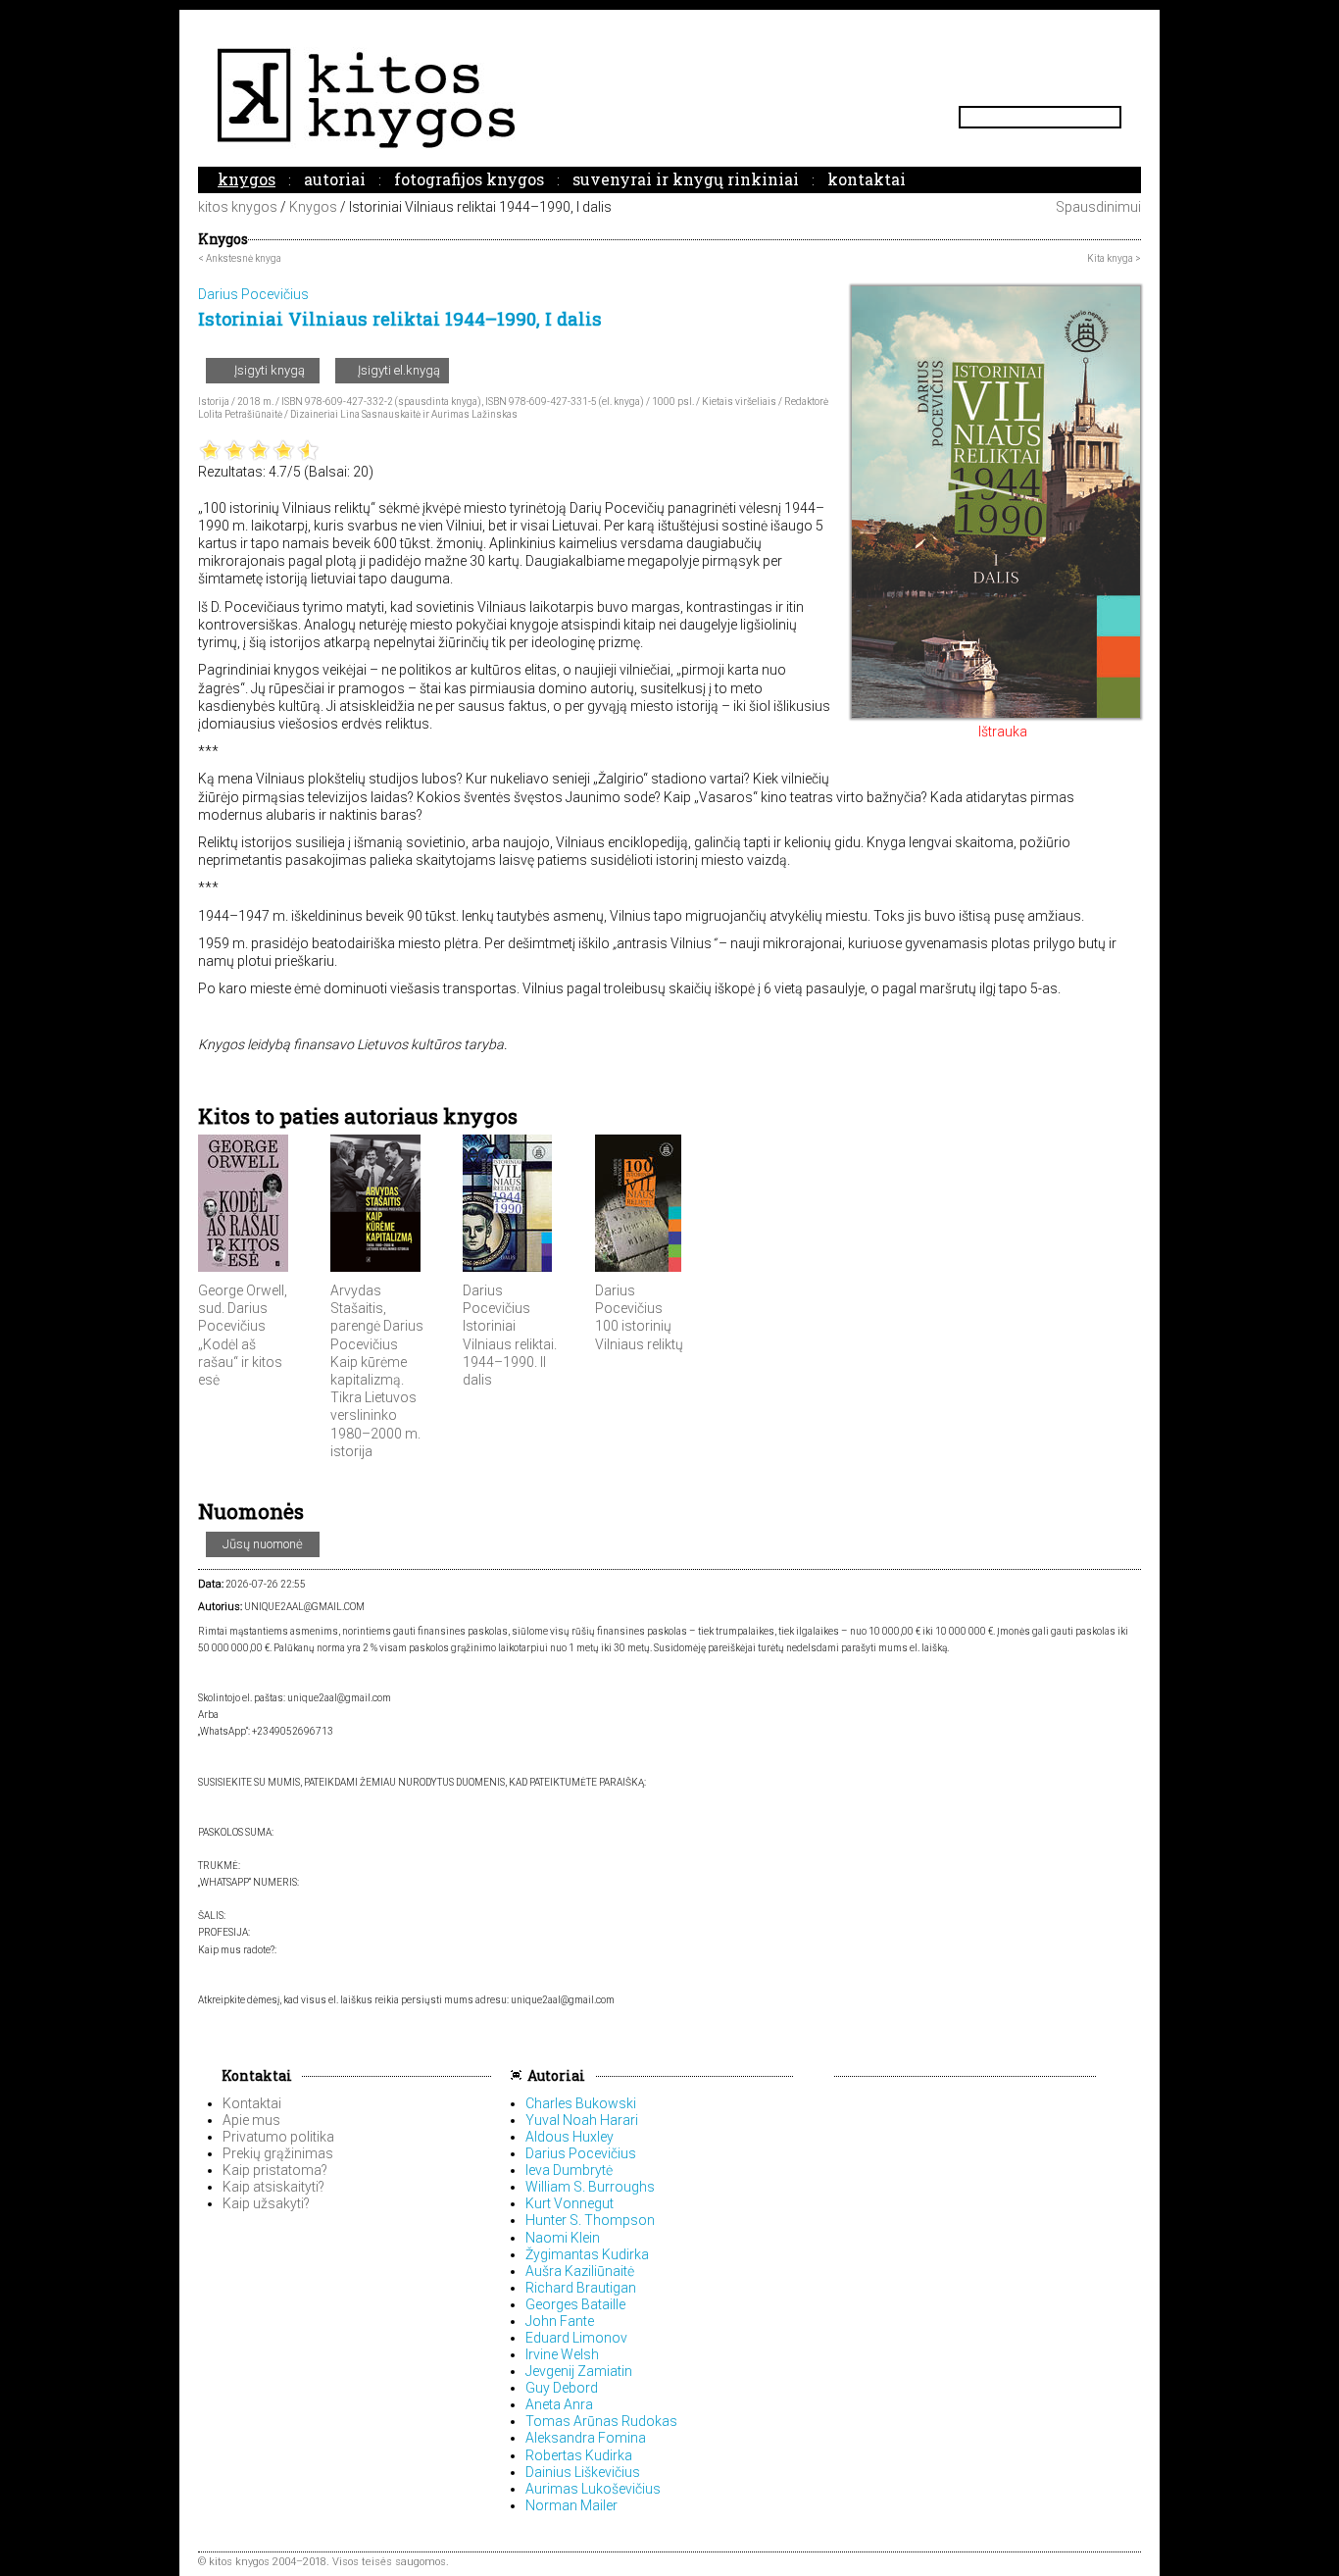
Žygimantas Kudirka (587, 2254)
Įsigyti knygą (268, 370)
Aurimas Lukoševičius (593, 2489)
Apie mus (251, 2120)
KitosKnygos (669, 98)
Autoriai (335, 179)
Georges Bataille (575, 2304)
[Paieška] (1114, 117)
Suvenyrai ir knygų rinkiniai (686, 179)
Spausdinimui (1097, 207)
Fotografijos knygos (469, 179)
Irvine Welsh (562, 2354)
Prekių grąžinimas (278, 2153)
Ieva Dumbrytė (569, 2170)
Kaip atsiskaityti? (273, 2187)
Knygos (247, 179)
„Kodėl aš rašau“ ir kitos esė (240, 1362)
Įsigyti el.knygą (397, 370)
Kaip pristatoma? (275, 2170)
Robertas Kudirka (579, 2455)
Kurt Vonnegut (570, 2203)
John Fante (560, 2321)
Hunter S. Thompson (590, 2220)
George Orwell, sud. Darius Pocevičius (243, 1308)
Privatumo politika (278, 2137)
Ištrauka (1001, 732)
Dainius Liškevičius (583, 2472)
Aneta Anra (559, 2404)
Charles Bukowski (581, 2103)
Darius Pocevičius (581, 2153)
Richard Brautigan (581, 2288)
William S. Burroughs (590, 2187)
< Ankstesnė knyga (240, 258)
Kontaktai (867, 179)
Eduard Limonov (576, 2338)
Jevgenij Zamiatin (579, 2371)
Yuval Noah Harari (582, 2120)
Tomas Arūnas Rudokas (601, 2421)
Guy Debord (562, 2388)
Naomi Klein (563, 2238)
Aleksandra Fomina (586, 2438)
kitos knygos (238, 207)
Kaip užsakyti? (266, 2203)
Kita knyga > (1114, 258)
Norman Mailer (571, 2505)
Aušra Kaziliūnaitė (580, 2271)
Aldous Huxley (570, 2137)
